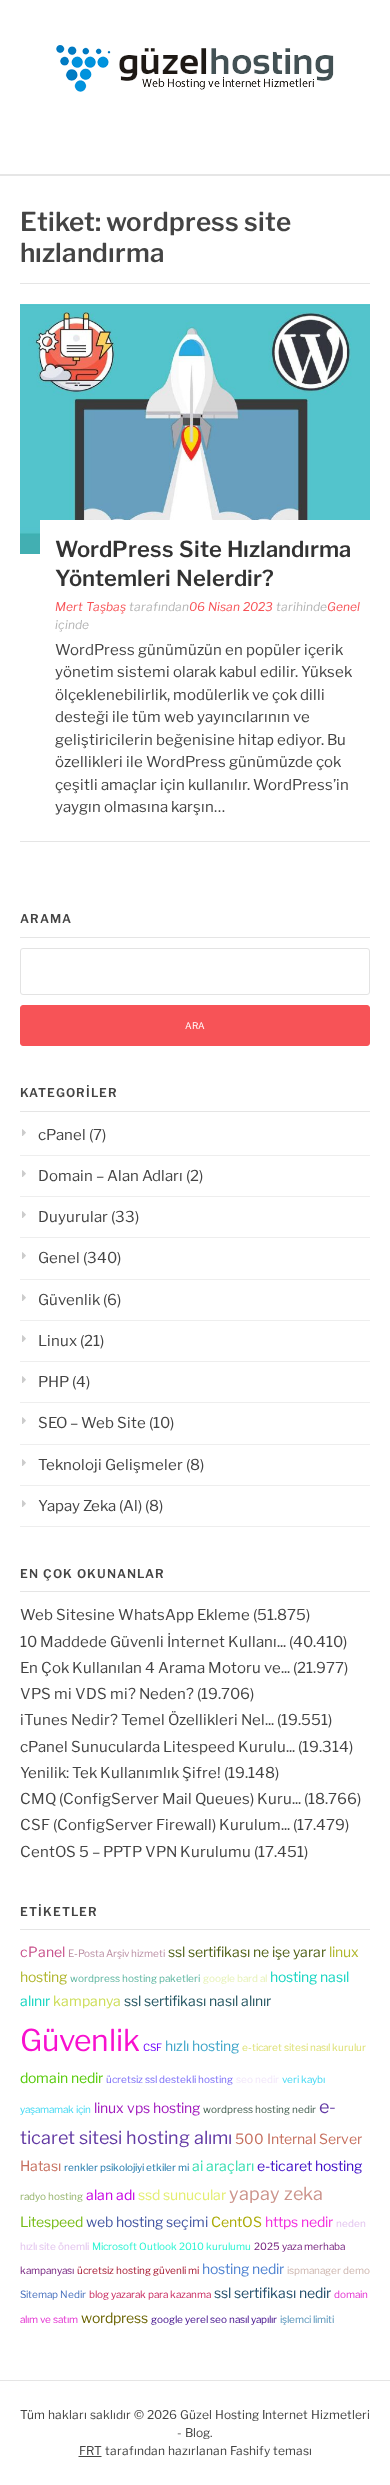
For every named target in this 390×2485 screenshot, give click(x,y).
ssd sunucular (182, 2194)
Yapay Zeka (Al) (90, 1506)
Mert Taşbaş (90, 606)
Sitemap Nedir (53, 2294)
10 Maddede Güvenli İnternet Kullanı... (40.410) (183, 1642)
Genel (343, 606)
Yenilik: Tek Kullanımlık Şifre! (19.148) (149, 1773)
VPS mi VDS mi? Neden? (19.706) (137, 1694)
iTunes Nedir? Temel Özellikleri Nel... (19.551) (176, 1720)
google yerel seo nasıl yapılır (214, 2319)
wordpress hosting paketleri (135, 1978)
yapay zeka (276, 2193)
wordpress (114, 2317)
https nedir (299, 2221)
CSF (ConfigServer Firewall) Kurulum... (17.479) (184, 1825)
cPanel (62, 1135)
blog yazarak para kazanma (150, 2294)
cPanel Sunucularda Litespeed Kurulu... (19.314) (186, 1747)
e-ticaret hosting (309, 2165)
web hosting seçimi (147, 2221)
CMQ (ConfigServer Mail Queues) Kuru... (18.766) (190, 1799)
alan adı (110, 2194)
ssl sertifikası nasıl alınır (197, 2000)
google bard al (235, 1978)
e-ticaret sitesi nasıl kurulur (304, 2047)
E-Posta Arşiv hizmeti (116, 1953)
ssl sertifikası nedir (272, 2292)
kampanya (87, 2000)
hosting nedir (243, 2268)
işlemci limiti (307, 2319)
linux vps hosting (147, 2107)
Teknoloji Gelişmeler (110, 1465)
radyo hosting (51, 2196)
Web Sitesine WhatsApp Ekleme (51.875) (165, 1615)
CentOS (236, 2221)
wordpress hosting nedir (259, 2109)
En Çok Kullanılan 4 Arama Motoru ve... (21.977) (184, 1668)
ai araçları (223, 2165)
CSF (152, 2047)
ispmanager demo (328, 2270)
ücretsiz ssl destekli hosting (169, 2079)
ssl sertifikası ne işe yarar (247, 1951)
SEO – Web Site (92, 1423)
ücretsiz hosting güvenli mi (138, 2270)
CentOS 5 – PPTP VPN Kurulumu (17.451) (164, 1852)
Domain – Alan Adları (110, 1176)
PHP (53, 1382)
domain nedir (61, 2077)
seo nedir (257, 2079)
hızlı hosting (202, 2045)
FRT (90, 2450)
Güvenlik (69, 1300)
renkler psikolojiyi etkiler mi (126, 2167)
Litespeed (51, 2221)
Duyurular (73, 1217)
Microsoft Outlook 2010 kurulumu (171, 2246)
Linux (57, 1341)
